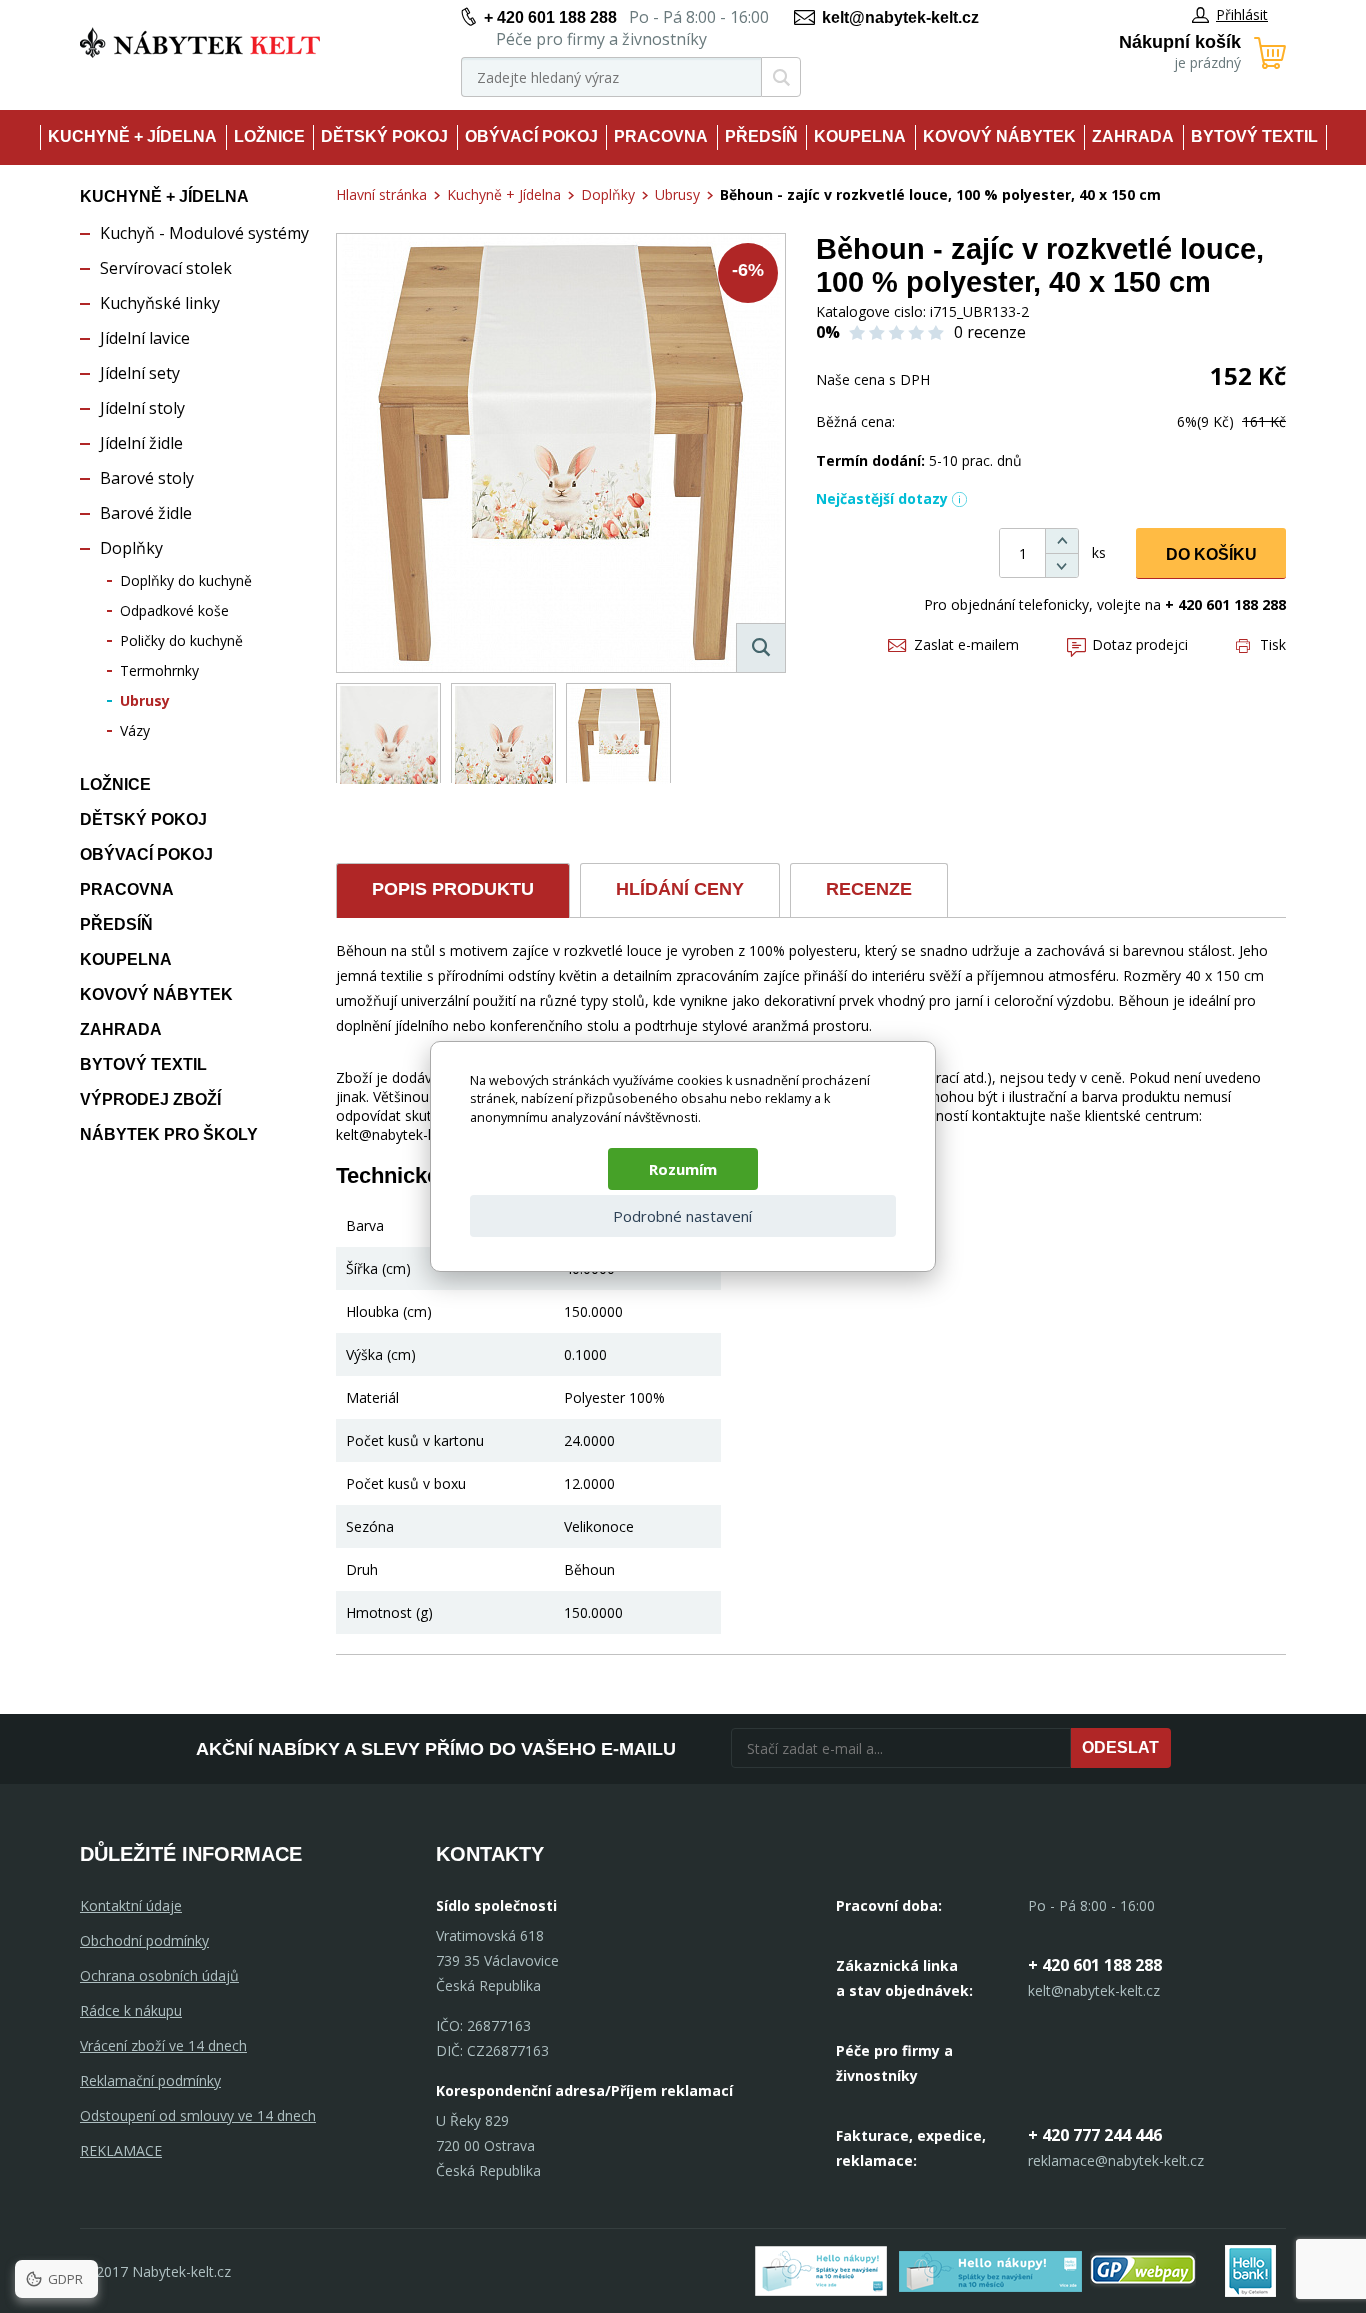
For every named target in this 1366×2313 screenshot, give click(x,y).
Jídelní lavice (145, 338)
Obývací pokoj (531, 136)
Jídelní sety (140, 373)
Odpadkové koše (174, 610)
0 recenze (990, 332)
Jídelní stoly (142, 408)
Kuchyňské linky (160, 303)
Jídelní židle (141, 443)
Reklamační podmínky (150, 2080)
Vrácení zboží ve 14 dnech (163, 2045)
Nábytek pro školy (169, 1134)
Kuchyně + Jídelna (132, 136)
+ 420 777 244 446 (1095, 2135)
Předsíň (761, 136)
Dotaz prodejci (1140, 644)
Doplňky (131, 548)
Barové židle (146, 513)
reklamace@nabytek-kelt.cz (1116, 2160)
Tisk (1273, 644)
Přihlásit (1242, 14)
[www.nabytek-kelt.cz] (200, 42)
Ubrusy (145, 700)
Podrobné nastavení (682, 1216)
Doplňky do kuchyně (186, 580)
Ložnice (269, 136)
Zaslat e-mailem (966, 644)
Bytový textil (1254, 136)
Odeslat (1120, 1747)
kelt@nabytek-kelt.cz (900, 17)
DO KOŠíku (1211, 554)
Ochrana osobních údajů (159, 1975)
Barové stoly (147, 478)
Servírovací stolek (166, 268)
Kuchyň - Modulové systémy (204, 233)
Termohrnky (159, 670)
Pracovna (661, 136)
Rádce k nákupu (131, 2010)
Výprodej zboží (150, 1099)
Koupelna (860, 136)
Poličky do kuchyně (181, 640)
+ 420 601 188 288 (550, 17)
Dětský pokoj (384, 136)
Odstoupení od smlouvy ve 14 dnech (198, 2115)
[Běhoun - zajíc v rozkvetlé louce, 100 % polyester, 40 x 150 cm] (561, 453)
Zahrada (1133, 136)
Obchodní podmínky (144, 1940)
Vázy (135, 730)
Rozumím (683, 1169)
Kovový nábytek (999, 136)
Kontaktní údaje (131, 1905)
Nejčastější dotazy (882, 498)
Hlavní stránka (381, 194)
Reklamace (121, 2150)
